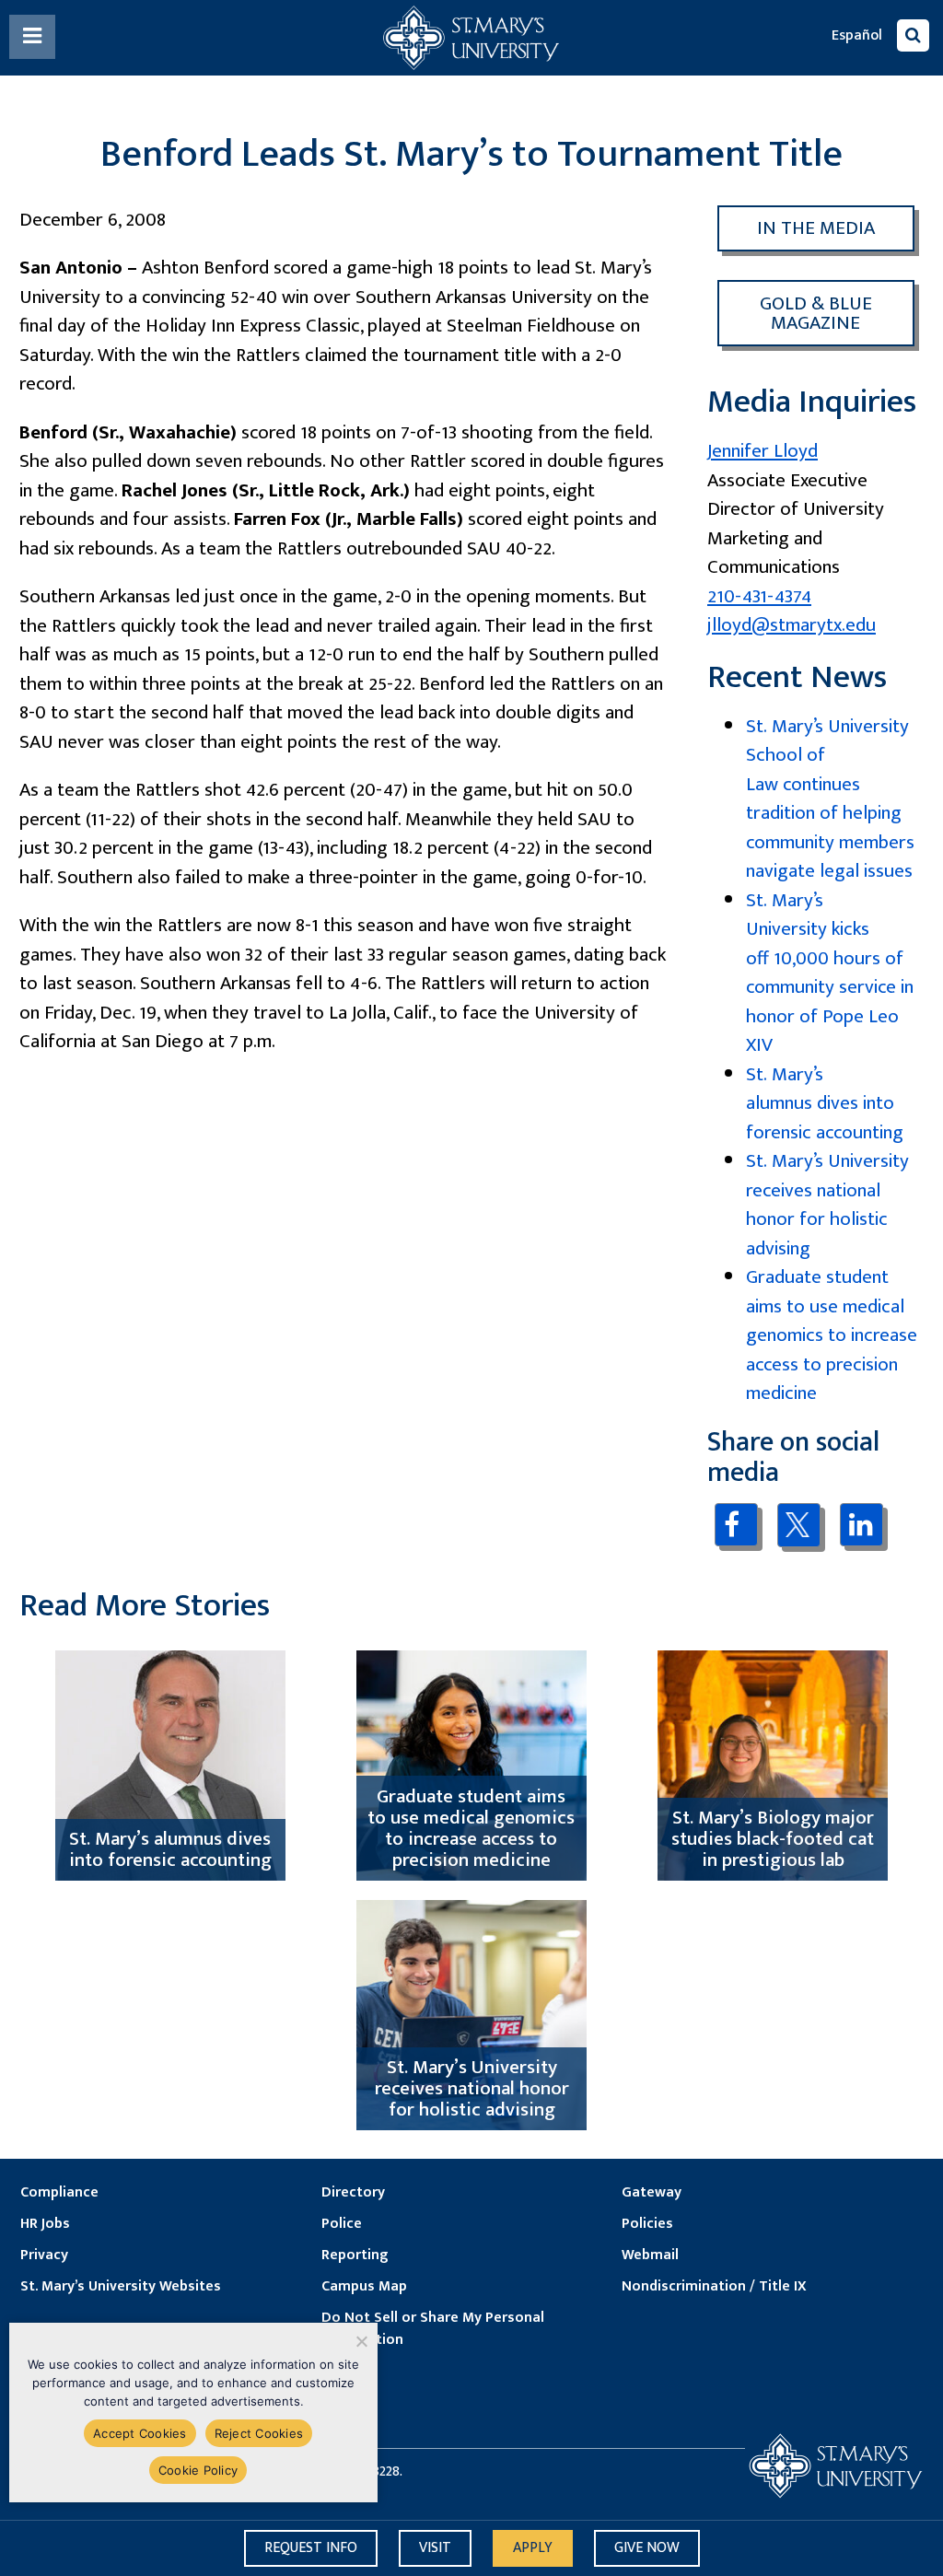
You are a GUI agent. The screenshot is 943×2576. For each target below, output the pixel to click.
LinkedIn (862, 1525)
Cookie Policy (198, 2470)
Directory (353, 2193)
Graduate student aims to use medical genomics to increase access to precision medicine (832, 1335)
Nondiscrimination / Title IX (714, 2287)
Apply (533, 2548)
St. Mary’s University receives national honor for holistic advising (827, 1205)
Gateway (652, 2193)
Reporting (355, 2255)
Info (311, 2548)
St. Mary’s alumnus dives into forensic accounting (825, 1103)
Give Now (647, 2548)
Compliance (59, 2193)
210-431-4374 (759, 596)
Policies (647, 2224)
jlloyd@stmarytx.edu (792, 625)
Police (342, 2224)
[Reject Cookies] (361, 2341)
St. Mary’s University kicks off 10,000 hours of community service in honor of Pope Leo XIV (830, 973)
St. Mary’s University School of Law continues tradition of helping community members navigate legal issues (830, 799)
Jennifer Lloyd (763, 451)
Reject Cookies (259, 2433)
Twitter (799, 1525)
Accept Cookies (140, 2433)
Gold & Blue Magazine (816, 313)
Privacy (44, 2255)
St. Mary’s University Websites (121, 2287)
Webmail (650, 2255)
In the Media (816, 228)
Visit (435, 2548)
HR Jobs (45, 2224)
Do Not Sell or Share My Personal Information (433, 2329)
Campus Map (364, 2287)
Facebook (736, 1525)
